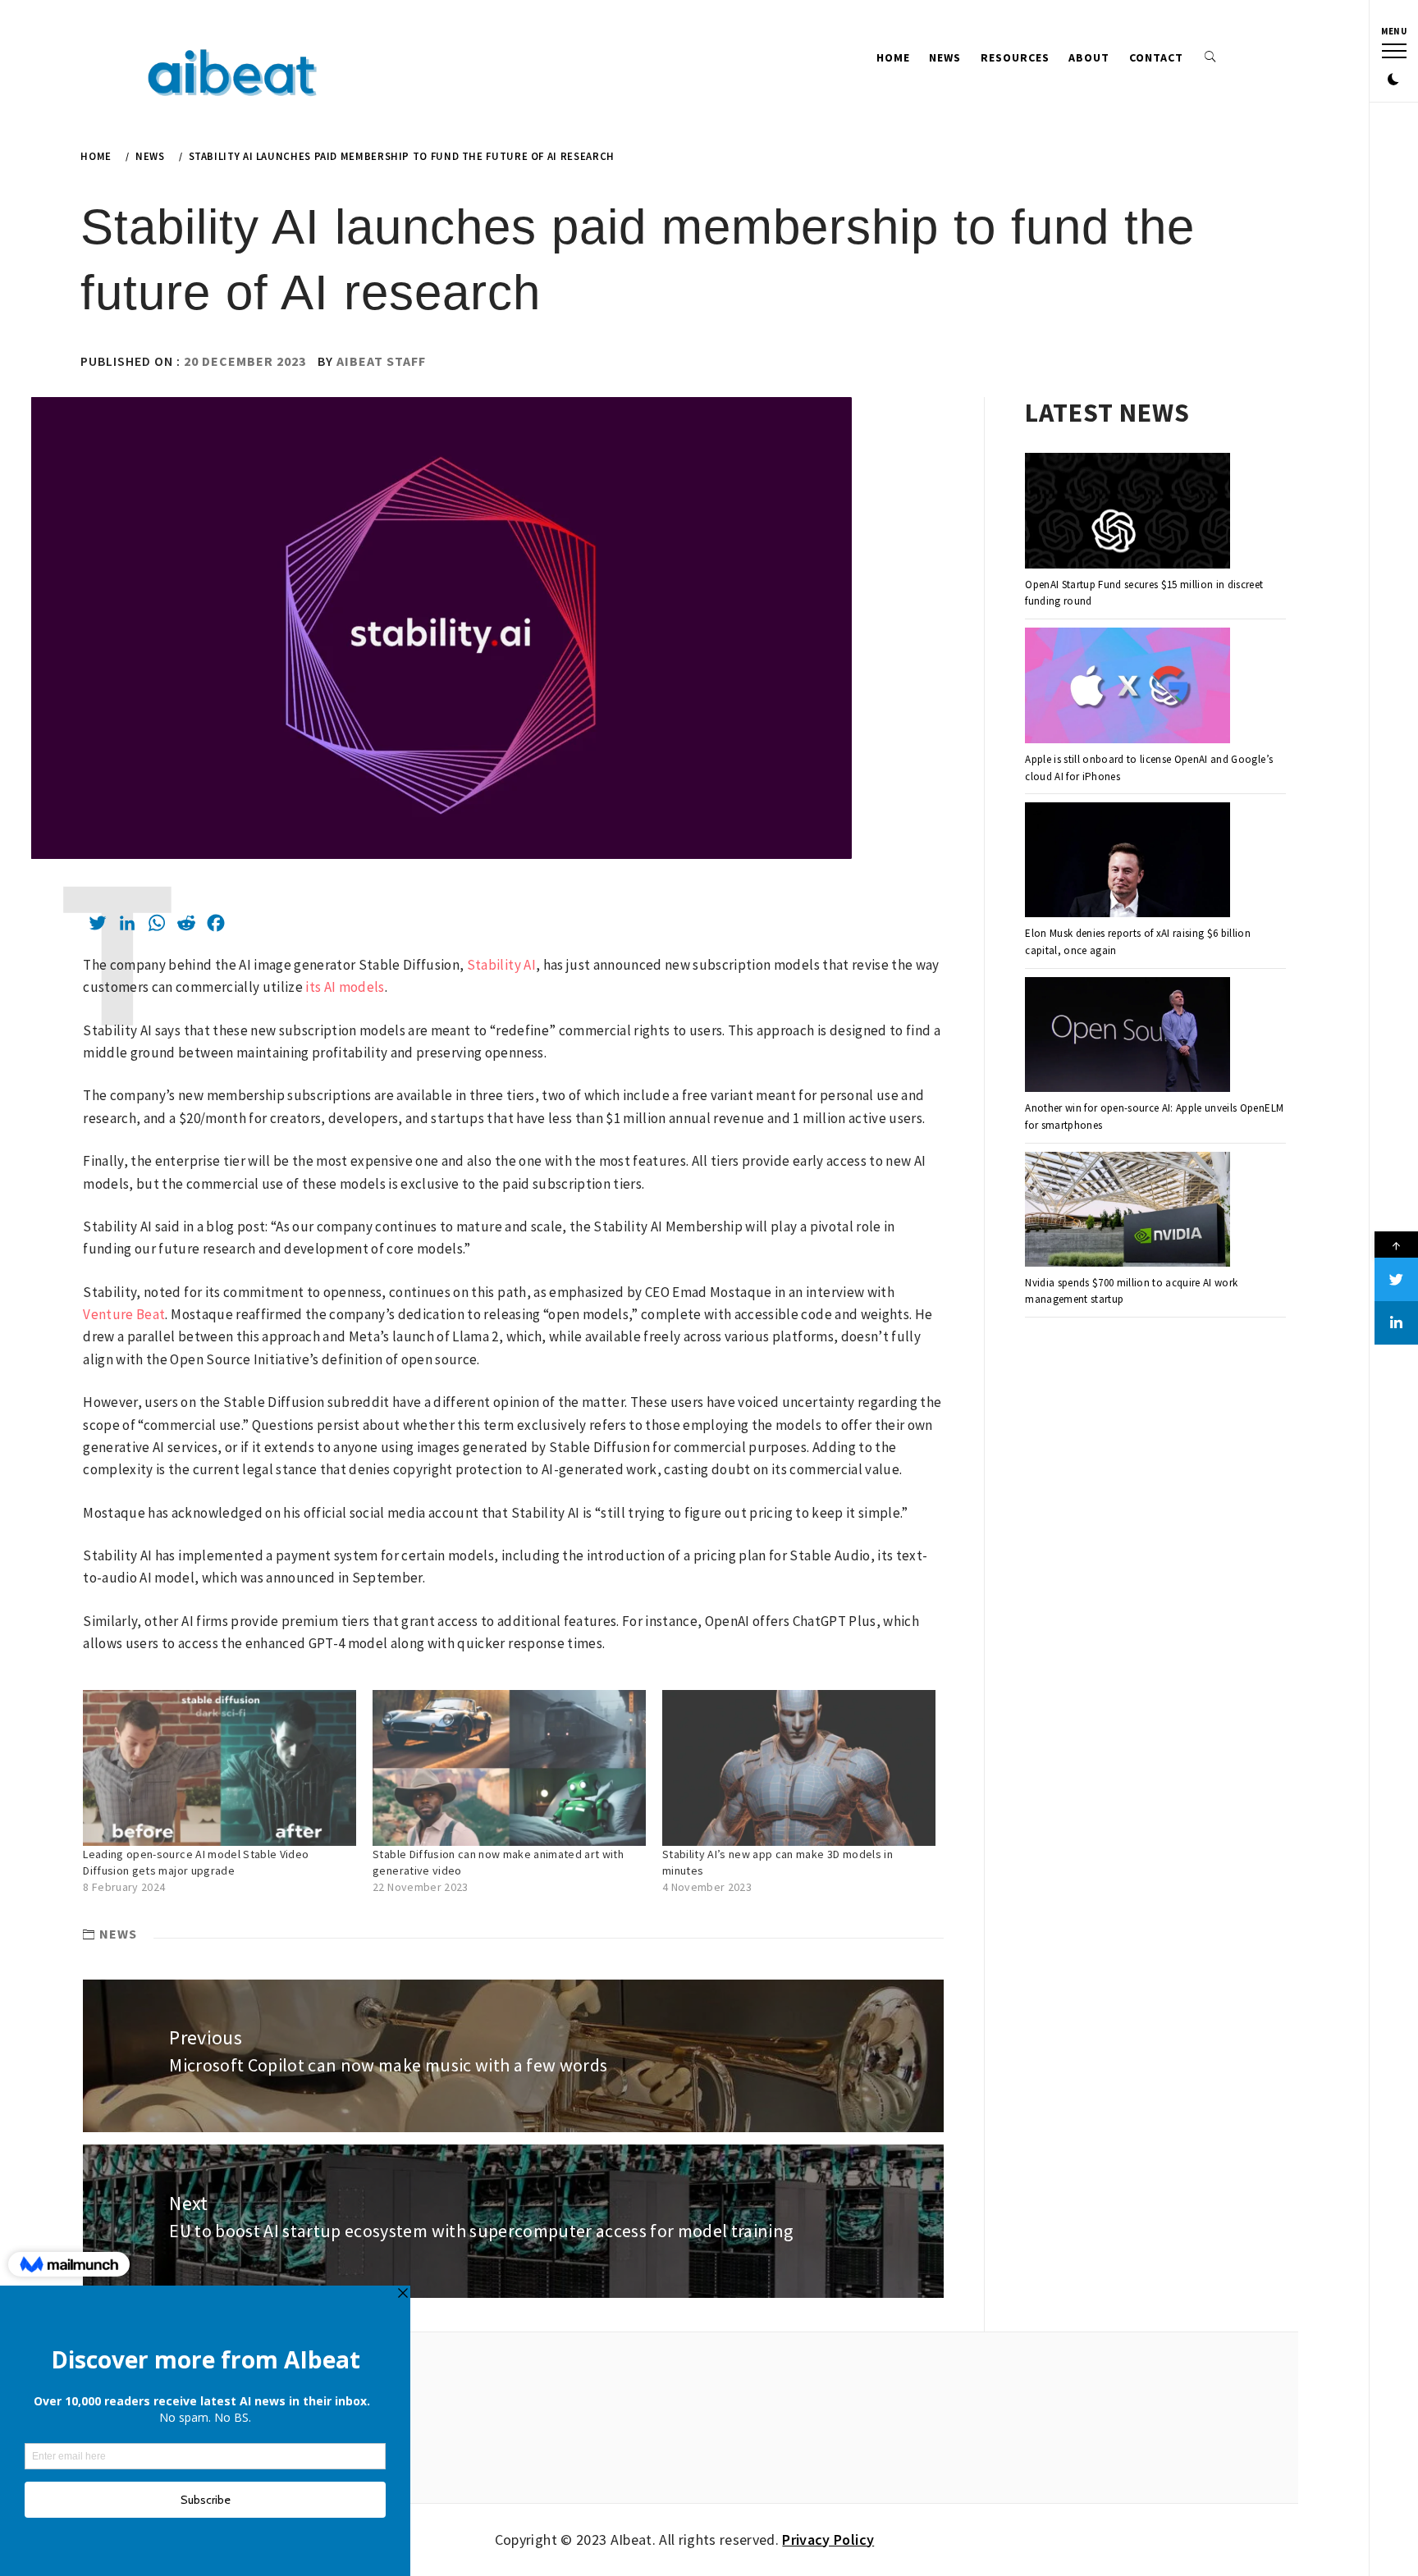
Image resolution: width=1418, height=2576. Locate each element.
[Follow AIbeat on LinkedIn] (1396, 1323)
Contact (1156, 57)
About (1089, 57)
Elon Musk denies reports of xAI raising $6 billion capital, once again (1138, 942)
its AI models (344, 987)
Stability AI (501, 965)
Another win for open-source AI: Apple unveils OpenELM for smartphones (1154, 1117)
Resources (1015, 57)
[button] (1393, 80)
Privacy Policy (828, 2539)
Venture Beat (124, 1314)
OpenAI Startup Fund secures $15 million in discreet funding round (1144, 593)
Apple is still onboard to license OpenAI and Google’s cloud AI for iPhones (1149, 768)
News (945, 57)
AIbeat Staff (381, 361)
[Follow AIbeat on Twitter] (1396, 1279)
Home (893, 57)
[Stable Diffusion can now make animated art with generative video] (509, 1768)
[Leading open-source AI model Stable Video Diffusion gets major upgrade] (220, 1768)
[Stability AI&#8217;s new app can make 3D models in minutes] (799, 1768)
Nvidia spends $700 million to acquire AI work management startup (1131, 1291)
